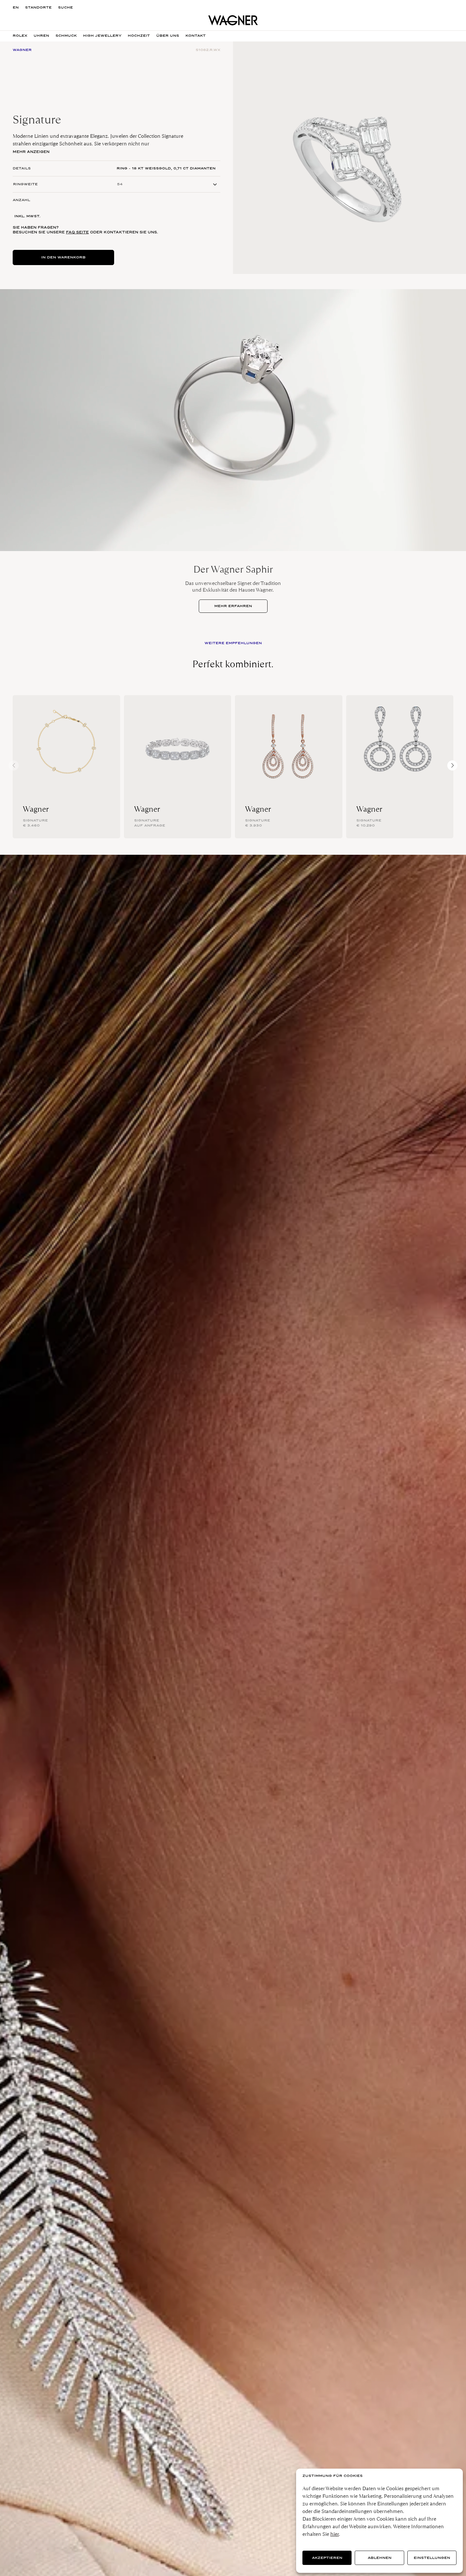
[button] (452, 765)
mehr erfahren (233, 606)
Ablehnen (380, 2558)
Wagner (36, 809)
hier (335, 2534)
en (16, 7)
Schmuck (66, 36)
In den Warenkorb (63, 257)
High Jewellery (102, 36)
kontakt (196, 36)
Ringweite (25, 184)
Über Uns (168, 36)
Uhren (41, 36)
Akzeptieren (327, 2558)
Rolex (20, 36)
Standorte (38, 7)
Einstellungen (432, 2558)
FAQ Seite (77, 232)
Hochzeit (139, 36)
